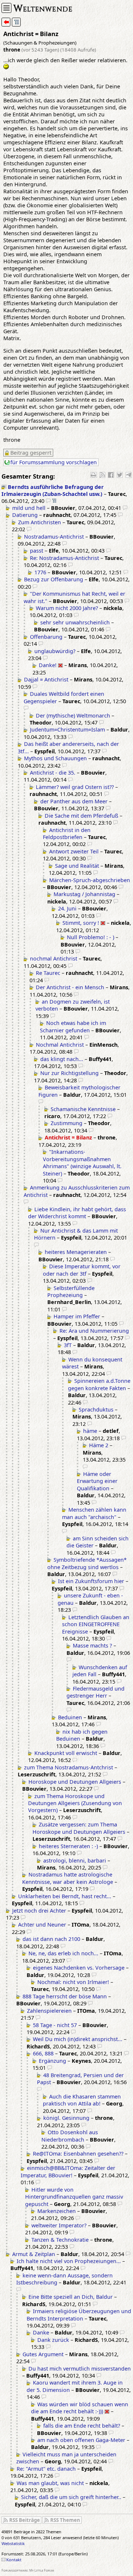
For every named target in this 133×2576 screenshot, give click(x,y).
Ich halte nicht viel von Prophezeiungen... (69, 2261)
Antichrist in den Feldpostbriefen (67, 834)
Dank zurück (53, 2340)
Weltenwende (43, 8)
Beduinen (70, 1717)
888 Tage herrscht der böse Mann (65, 1996)
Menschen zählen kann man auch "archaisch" (94, 1513)
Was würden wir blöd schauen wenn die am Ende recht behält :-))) (80, 2408)
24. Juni (67, 908)
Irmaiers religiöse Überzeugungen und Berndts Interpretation (79, 2315)
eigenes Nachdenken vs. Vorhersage (79, 1968)
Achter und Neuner (42, 1925)
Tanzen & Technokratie (60, 2240)
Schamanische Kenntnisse (83, 1109)
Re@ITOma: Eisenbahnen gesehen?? (78, 2154)
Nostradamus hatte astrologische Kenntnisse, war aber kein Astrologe (68, 1878)
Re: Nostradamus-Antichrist (64, 558)
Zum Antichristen (40, 522)
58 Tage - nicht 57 (55, 2025)
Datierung (25, 515)
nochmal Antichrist (54, 958)
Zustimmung (66, 1123)
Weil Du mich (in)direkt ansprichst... (78, 2039)
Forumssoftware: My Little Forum (28, 2570)
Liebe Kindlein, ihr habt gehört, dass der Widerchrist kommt (77, 1213)
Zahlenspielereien (49, 2011)
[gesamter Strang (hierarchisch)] (16, 22)
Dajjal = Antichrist (46, 679)
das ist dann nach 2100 (51, 1939)
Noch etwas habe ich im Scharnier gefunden (73, 1026)
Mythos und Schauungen (55, 758)
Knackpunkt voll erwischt (66, 1753)
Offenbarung (46, 637)
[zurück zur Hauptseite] (6, 22)
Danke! (48, 665)
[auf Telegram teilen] (129, 475)
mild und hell (29, 508)
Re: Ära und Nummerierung (94, 1331)
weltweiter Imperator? (59, 2225)
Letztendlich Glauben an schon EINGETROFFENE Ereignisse (96, 1624)
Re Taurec (48, 973)
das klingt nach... (62, 1059)
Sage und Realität (77, 866)
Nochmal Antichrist (60, 1045)
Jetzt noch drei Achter (39, 1911)
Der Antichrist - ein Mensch (70, 987)
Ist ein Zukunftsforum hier (91, 1581)
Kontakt (14, 2560)
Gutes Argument (43, 2354)
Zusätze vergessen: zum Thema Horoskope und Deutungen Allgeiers (79, 1828)
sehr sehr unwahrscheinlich (75, 622)
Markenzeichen (57, 2211)
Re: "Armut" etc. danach (46, 2469)
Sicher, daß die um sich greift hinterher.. (71, 2497)
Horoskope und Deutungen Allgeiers (75, 1782)
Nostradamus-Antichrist (54, 537)
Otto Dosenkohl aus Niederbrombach (70, 2136)
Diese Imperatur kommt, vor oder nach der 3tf (82, 1270)
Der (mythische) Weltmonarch (73, 716)
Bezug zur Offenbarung (54, 579)
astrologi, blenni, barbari (75, 1860)
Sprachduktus (96, 1409)
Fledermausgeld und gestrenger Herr (96, 1692)
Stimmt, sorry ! (81, 923)
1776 (40, 572)
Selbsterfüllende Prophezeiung (71, 1291)
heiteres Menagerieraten (76, 1252)
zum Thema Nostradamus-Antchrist (69, 1767)
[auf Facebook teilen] (111, 475)
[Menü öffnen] (6, 8)
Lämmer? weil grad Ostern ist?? (75, 787)
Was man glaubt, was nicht (50, 2483)
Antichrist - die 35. (53, 773)
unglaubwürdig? (55, 651)
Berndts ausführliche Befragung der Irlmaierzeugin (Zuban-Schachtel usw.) (53, 490)
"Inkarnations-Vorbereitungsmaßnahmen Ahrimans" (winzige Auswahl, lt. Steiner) (82, 1162)
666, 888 (43, 2053)
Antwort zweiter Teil (74, 851)
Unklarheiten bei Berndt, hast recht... (65, 1896)
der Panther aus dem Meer (74, 801)
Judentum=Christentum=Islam (67, 730)
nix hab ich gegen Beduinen (82, 1735)
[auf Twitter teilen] (120, 475)
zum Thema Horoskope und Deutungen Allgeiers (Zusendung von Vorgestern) (75, 1803)
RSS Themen (65, 2520)
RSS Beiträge (25, 2520)
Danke (41, 2332)
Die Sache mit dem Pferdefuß (81, 816)
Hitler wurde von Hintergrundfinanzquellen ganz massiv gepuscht (74, 2197)
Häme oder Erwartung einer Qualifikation (97, 1481)
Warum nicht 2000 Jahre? (67, 608)
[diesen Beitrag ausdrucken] (93, 475)
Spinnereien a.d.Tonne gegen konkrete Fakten (99, 1384)
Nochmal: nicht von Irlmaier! (73, 1982)
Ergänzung (52, 2061)
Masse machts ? (92, 1645)
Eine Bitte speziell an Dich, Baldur (71, 2297)
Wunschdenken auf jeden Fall (100, 1671)
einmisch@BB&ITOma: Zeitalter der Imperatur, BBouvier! (68, 2171)
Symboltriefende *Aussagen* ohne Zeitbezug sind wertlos (87, 1563)
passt (37, 551)
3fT (68, 1345)
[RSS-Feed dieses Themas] (102, 475)
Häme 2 (99, 1445)
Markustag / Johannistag (84, 894)
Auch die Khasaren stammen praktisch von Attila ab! (82, 2100)
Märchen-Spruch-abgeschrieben (90, 880)
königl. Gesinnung (66, 2118)
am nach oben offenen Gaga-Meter (81, 2440)
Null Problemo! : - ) (91, 937)
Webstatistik (13, 2543)
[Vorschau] (48, 501)
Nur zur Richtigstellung (69, 1073)
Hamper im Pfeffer (77, 1316)
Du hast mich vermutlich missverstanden (80, 2369)
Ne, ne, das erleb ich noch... (63, 1953)
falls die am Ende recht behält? (82, 2426)
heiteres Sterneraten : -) (68, 1846)
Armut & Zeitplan (34, 2254)
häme (90, 1431)
